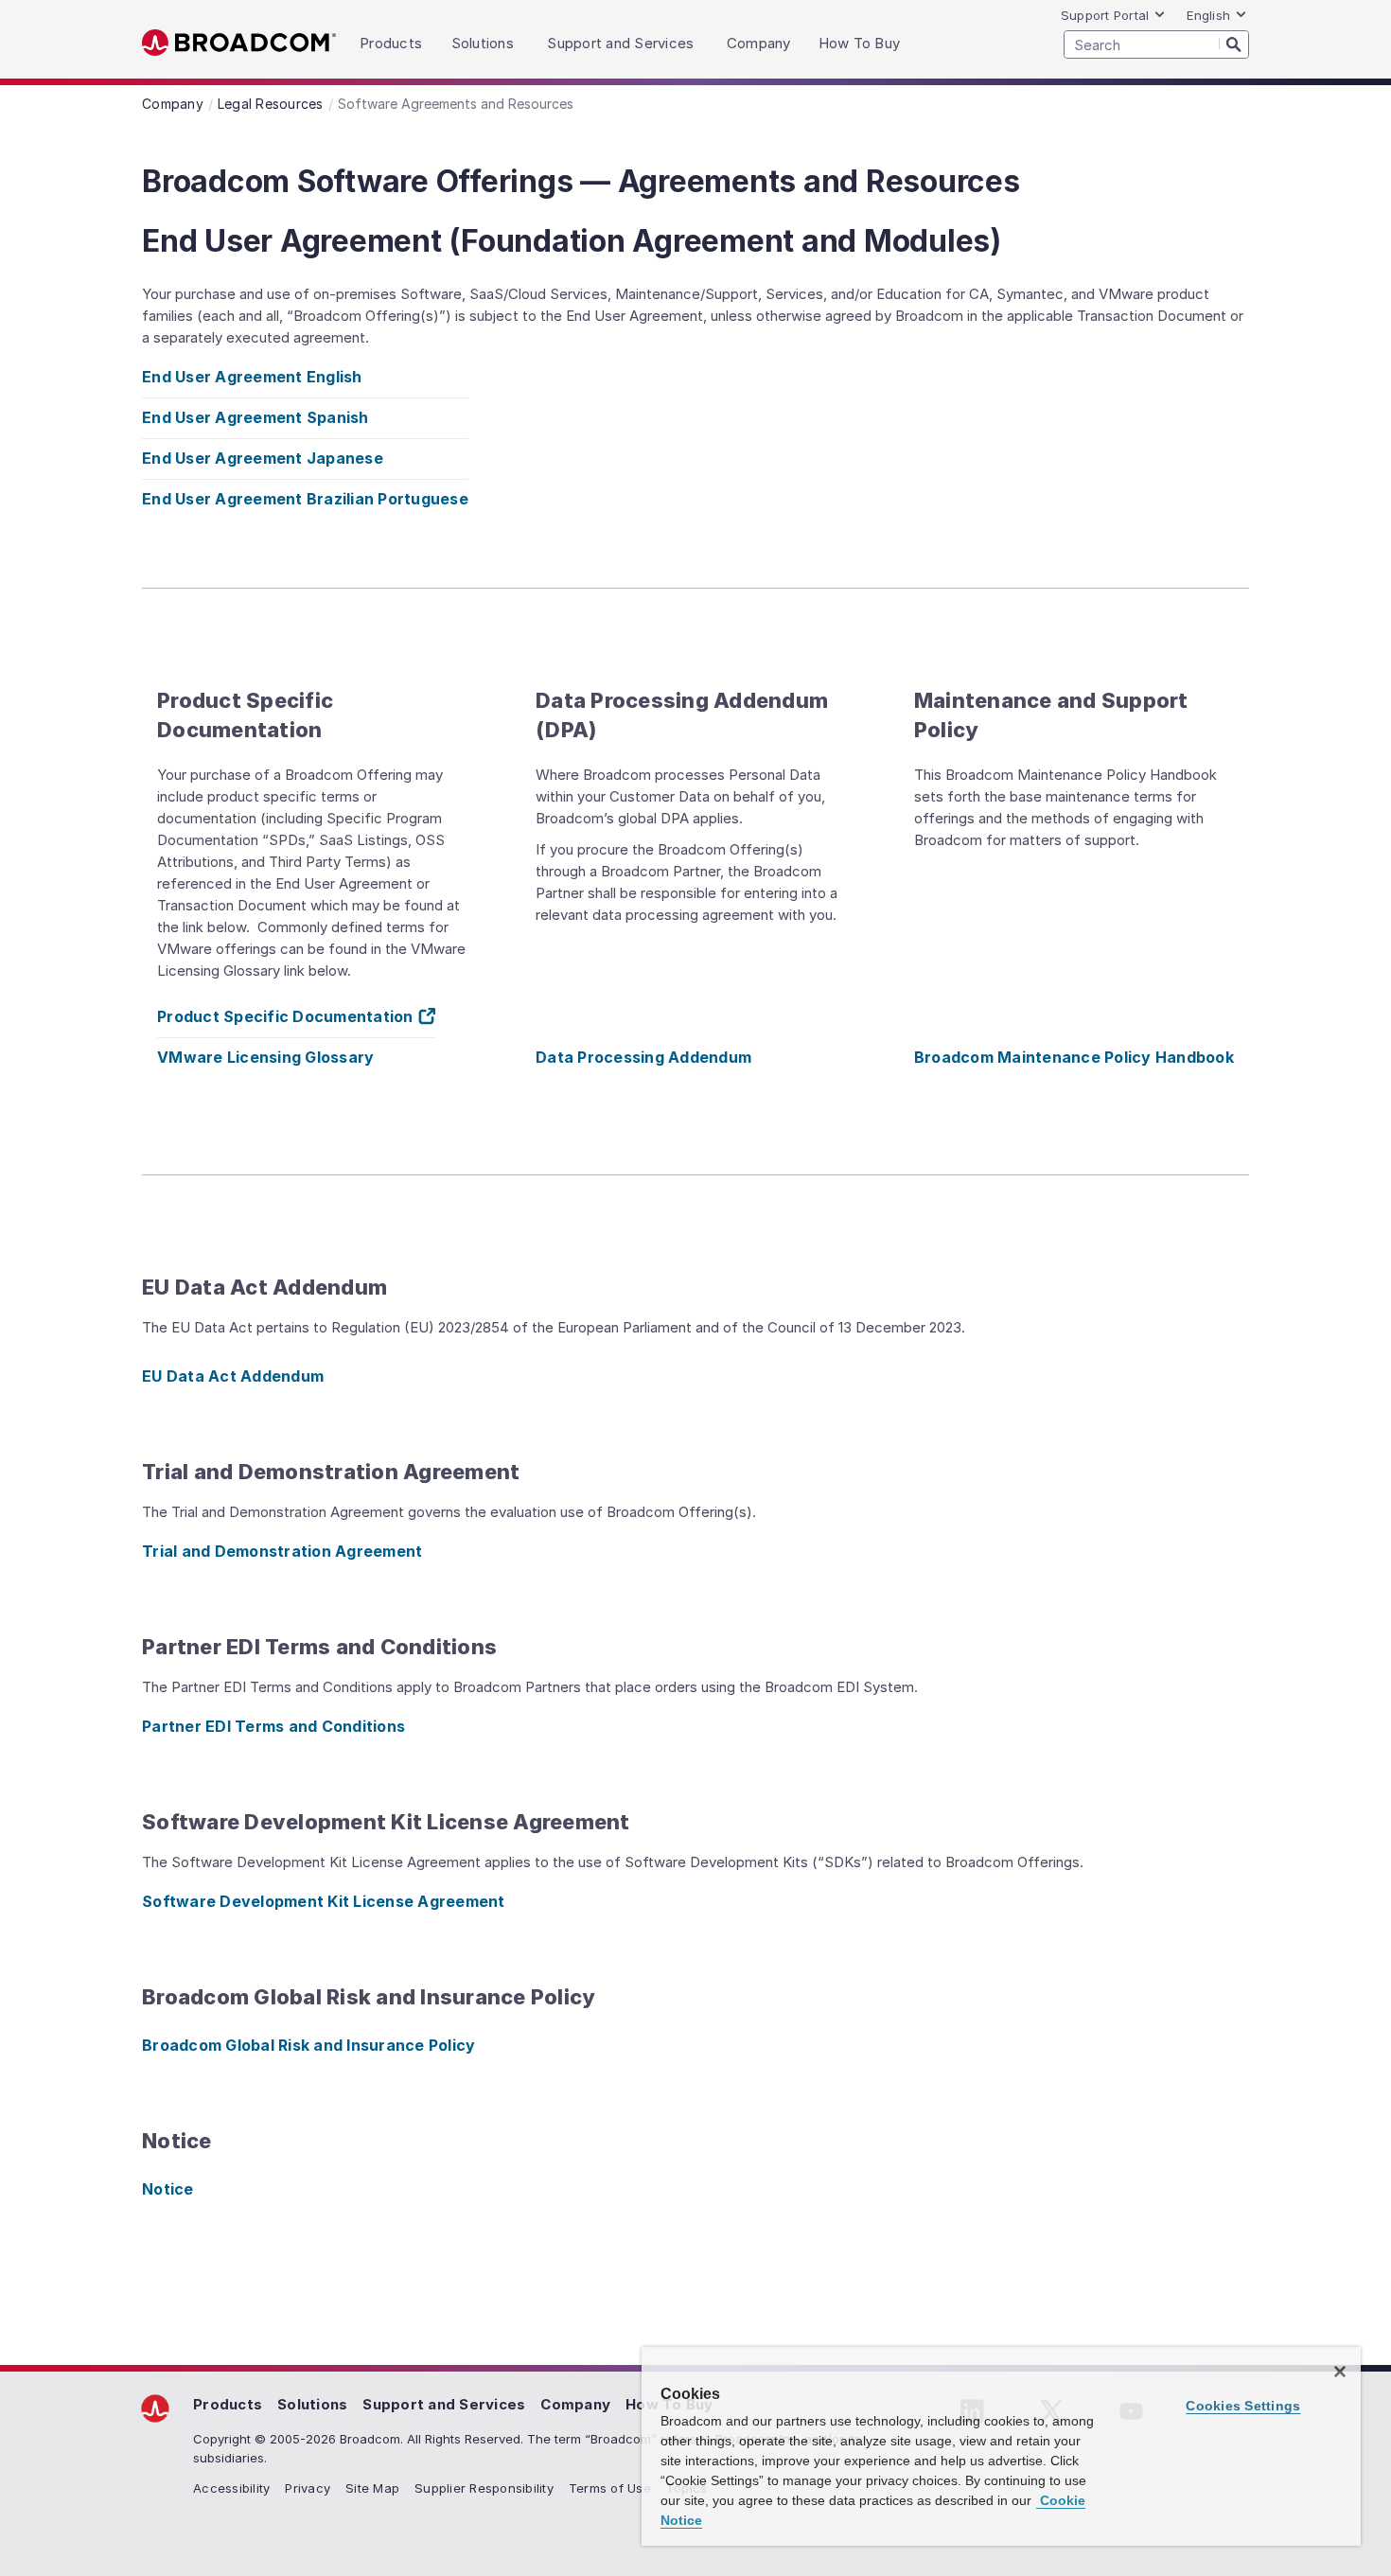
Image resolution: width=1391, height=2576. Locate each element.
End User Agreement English (252, 377)
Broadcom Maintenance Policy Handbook (1074, 1057)
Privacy (308, 2488)
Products (228, 2404)
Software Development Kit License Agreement (324, 1901)
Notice (168, 2189)
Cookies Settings (1243, 2406)
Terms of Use (610, 2488)
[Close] (1340, 2372)
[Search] (1234, 44)
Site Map (372, 2488)
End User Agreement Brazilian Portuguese (305, 499)
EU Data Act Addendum (233, 1376)
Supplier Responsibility (484, 2488)
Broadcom (239, 43)
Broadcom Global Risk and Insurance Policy (308, 2045)
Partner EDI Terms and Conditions (273, 1726)
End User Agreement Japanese (263, 458)
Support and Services (444, 2404)
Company (575, 2404)
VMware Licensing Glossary (265, 1057)
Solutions (312, 2404)
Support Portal (1105, 15)
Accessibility (231, 2488)
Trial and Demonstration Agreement (282, 1551)
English (1208, 15)
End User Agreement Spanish (255, 417)
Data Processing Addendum (643, 1057)
